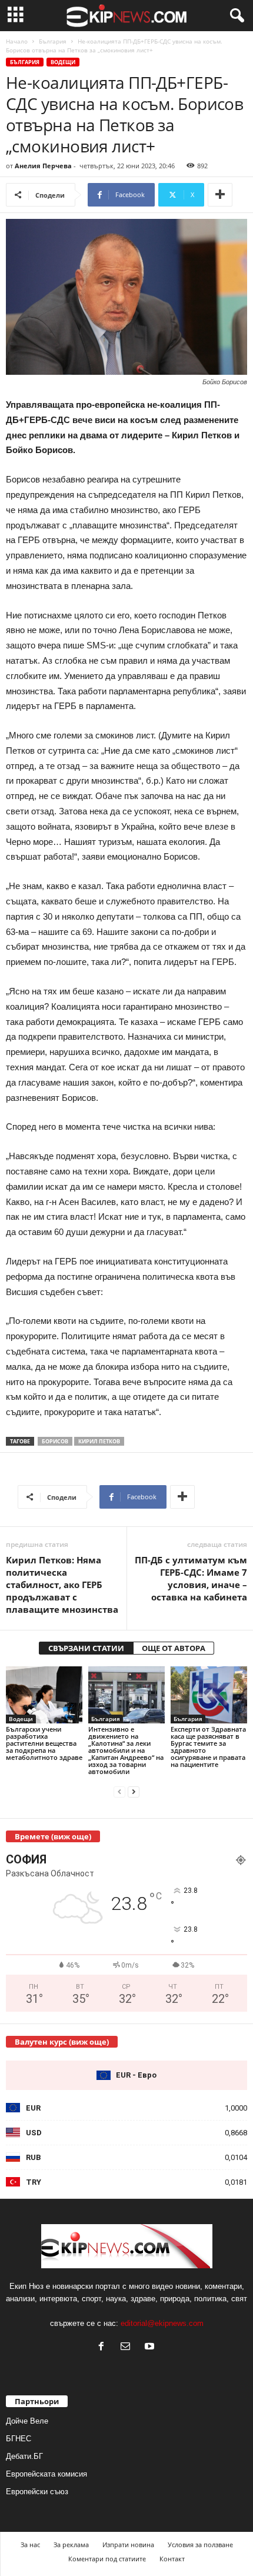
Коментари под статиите (107, 2559)
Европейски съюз (37, 2492)
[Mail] (128, 2347)
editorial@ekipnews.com (162, 2323)
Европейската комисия (46, 2474)
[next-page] (134, 1791)
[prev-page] (119, 1791)
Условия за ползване (200, 2545)
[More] (220, 195)
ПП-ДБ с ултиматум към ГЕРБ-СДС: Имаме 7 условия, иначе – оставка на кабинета (191, 1578)
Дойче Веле (27, 2421)
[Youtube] (151, 2347)
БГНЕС (19, 2439)
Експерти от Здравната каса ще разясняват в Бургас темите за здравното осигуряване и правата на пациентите (208, 1747)
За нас (30, 2545)
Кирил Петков (99, 1441)
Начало (17, 41)
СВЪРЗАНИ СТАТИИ (86, 1648)
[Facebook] (104, 2347)
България (53, 41)
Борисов (55, 1441)
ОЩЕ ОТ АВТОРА (174, 1648)
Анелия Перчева (43, 166)
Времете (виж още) (53, 1836)
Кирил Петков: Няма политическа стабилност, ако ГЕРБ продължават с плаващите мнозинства (62, 1585)
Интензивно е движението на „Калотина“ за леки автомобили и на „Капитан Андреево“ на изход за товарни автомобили (126, 1750)
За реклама (71, 2545)
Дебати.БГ (24, 2456)
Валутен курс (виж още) (62, 2042)
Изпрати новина (128, 2545)
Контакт (172, 2559)
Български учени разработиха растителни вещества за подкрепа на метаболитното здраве (44, 1743)
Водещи (63, 62)
